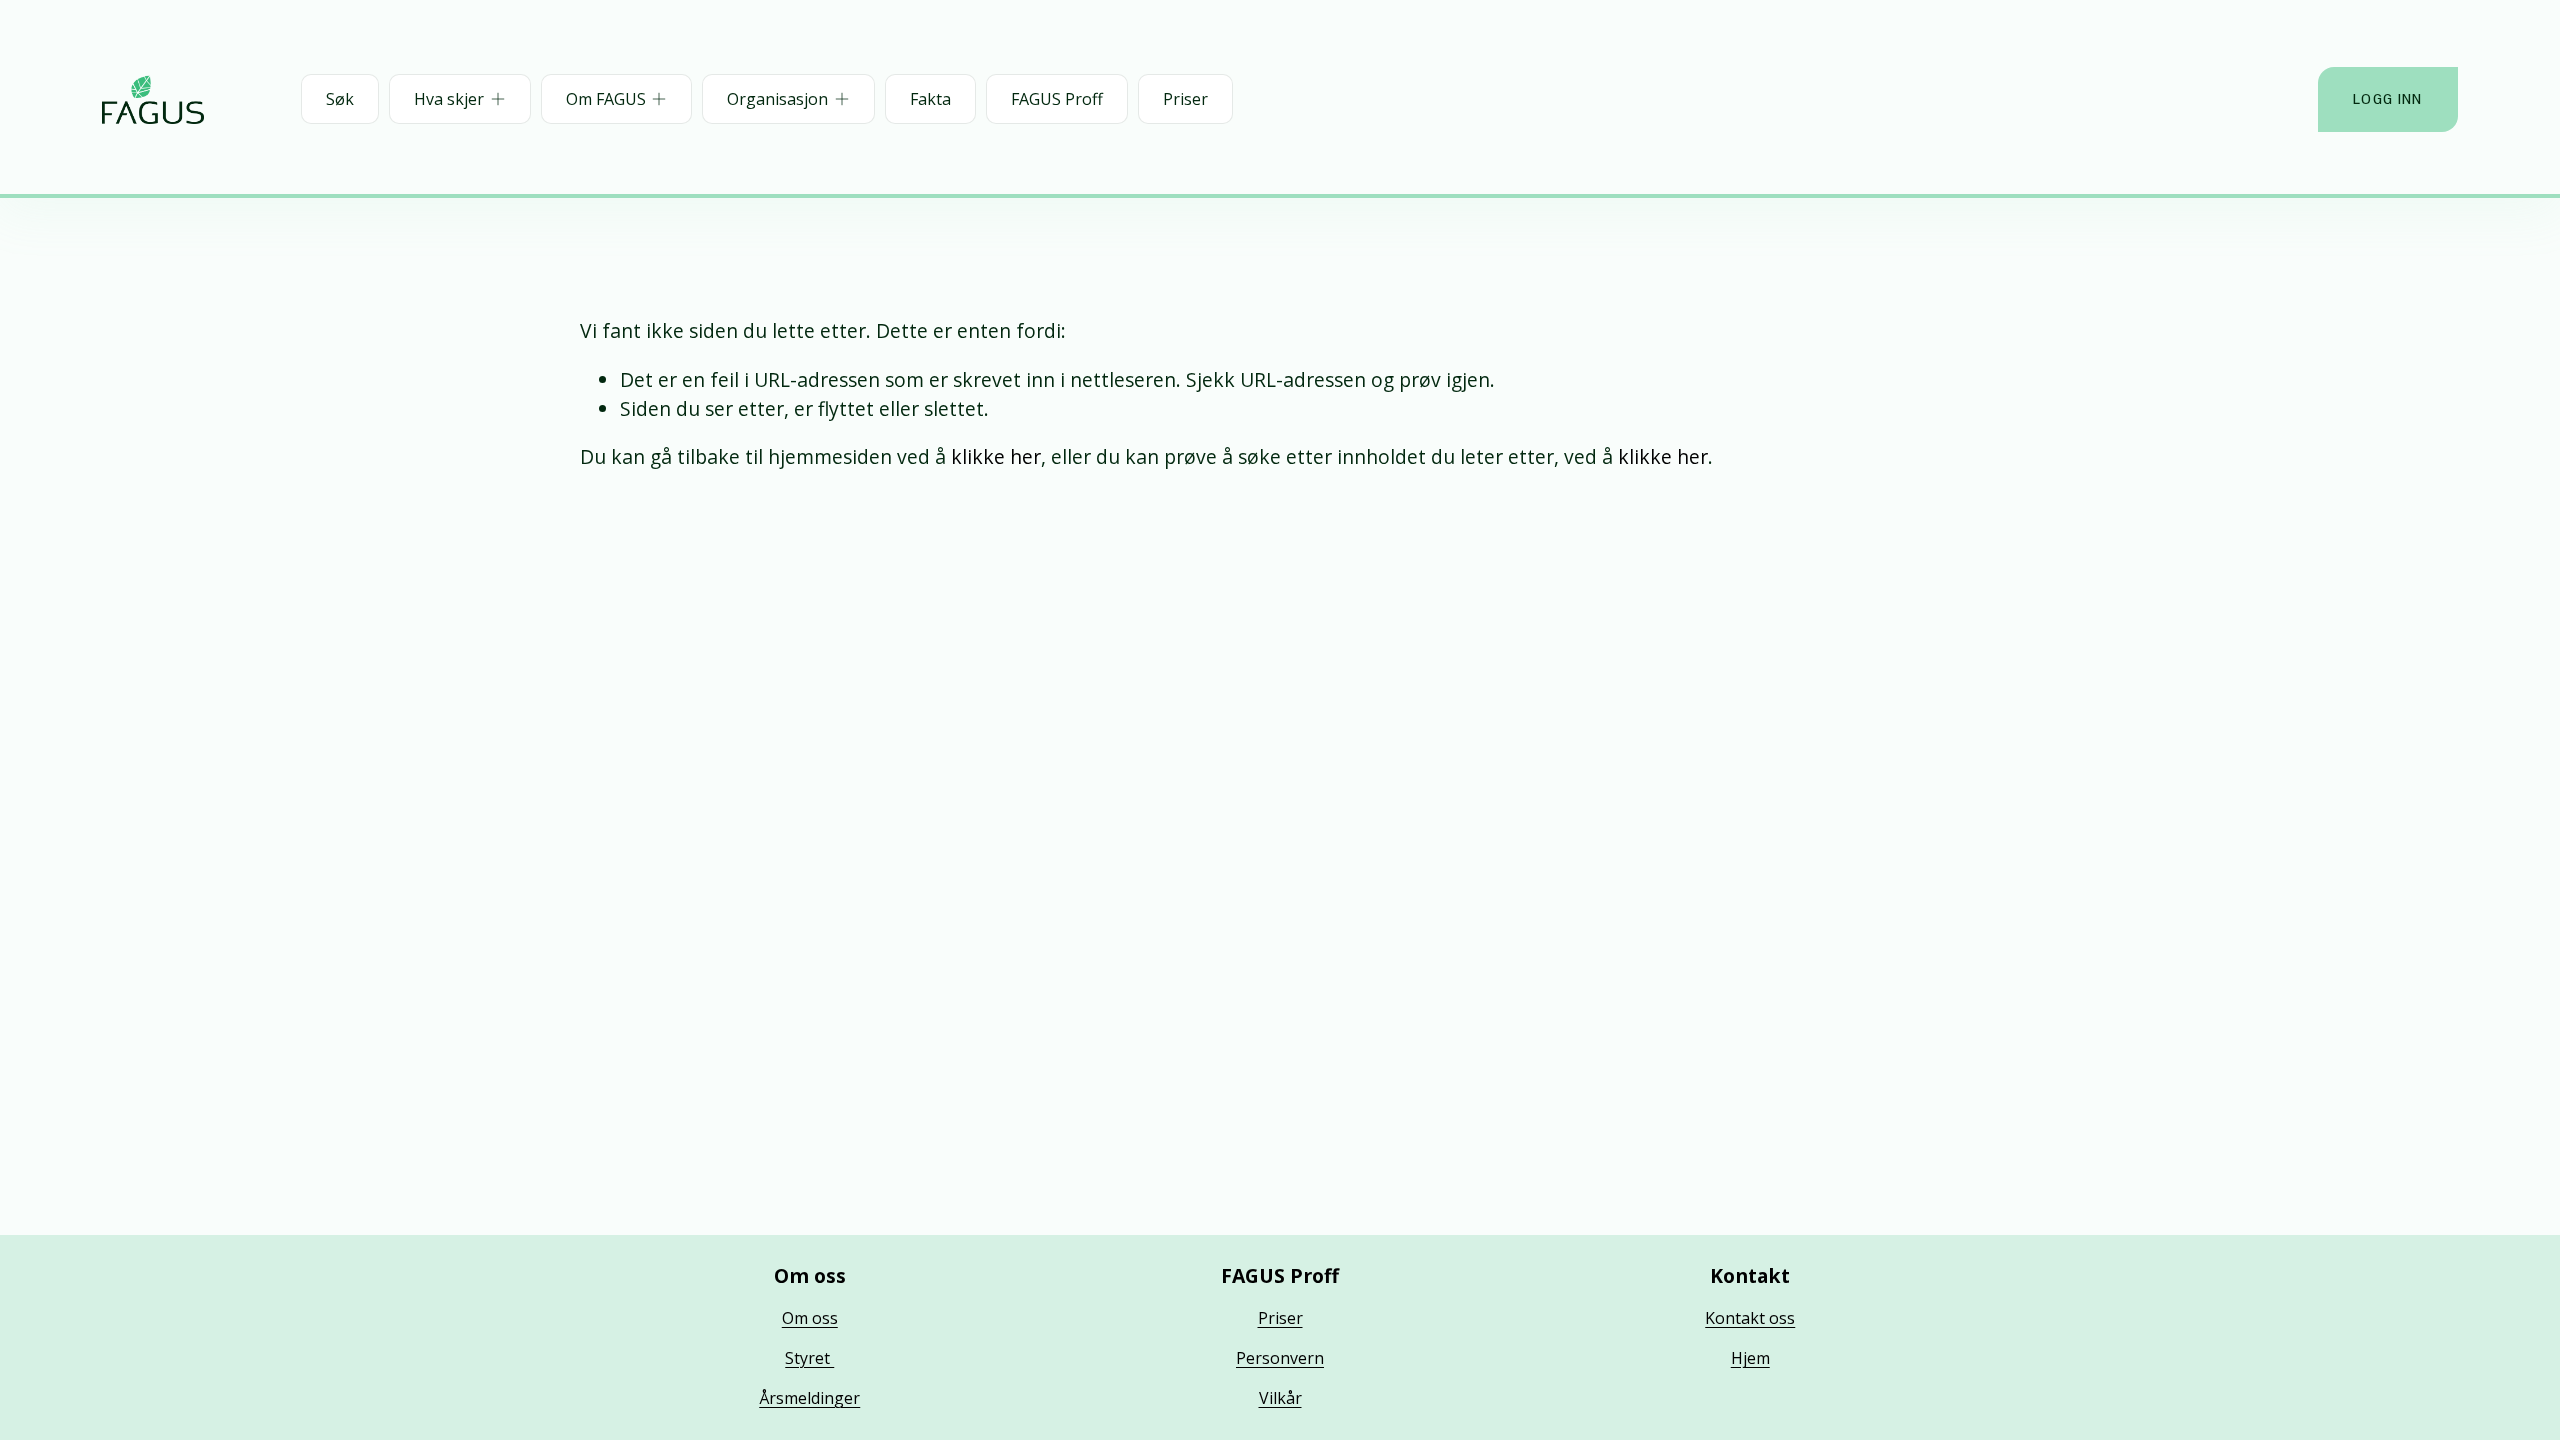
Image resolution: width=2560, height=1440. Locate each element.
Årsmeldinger (809, 1398)
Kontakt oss (1750, 1318)
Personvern (1280, 1358)
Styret (809, 1358)
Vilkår (1280, 1398)
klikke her (996, 456)
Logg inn (2387, 99)
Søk (340, 99)
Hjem (1750, 1358)
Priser (1185, 99)
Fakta (930, 99)
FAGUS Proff (1057, 99)
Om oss (810, 1318)
